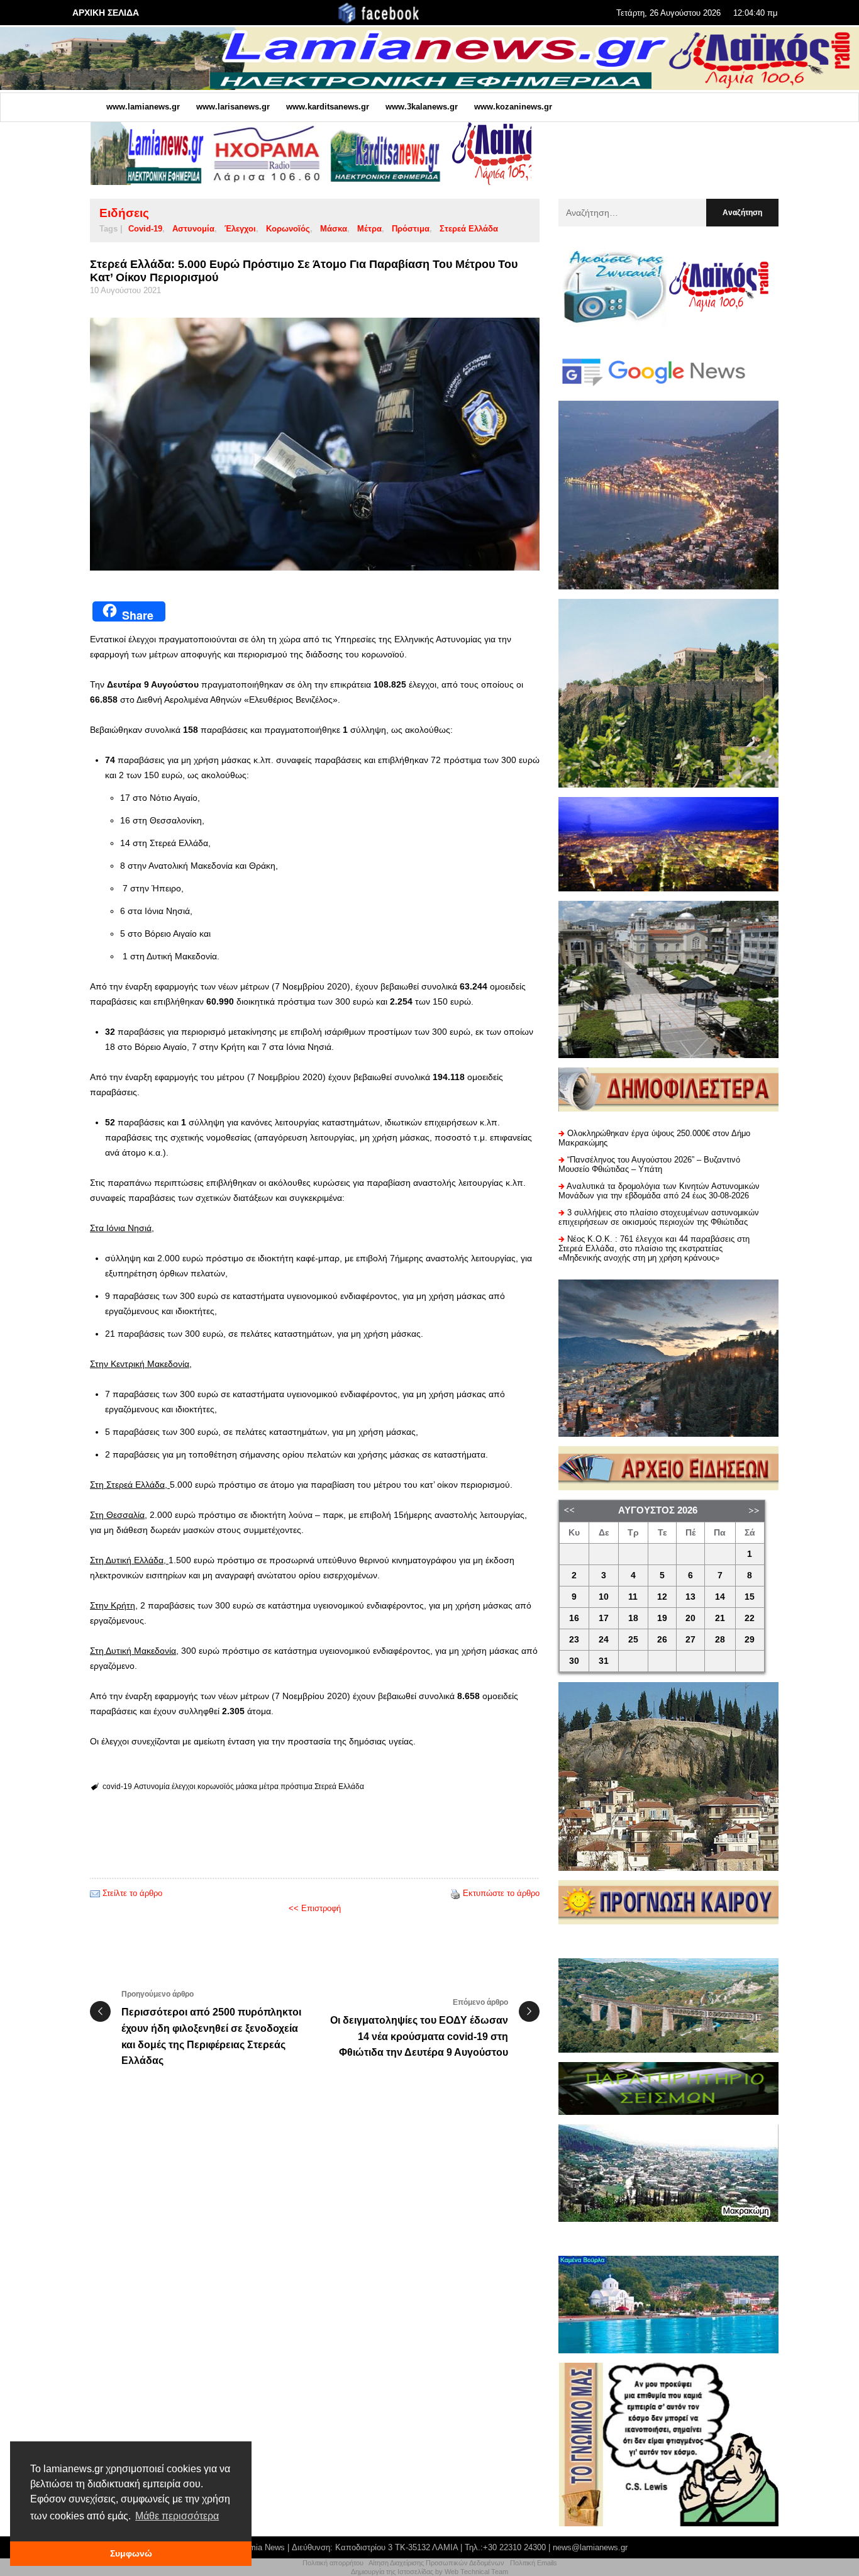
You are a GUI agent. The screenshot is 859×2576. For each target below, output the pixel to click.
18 (633, 1618)
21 (720, 1618)
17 (604, 1618)
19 (662, 1618)
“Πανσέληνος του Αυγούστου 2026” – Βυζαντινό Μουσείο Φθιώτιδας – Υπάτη (649, 1164)
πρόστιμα (411, 229)
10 (604, 1597)
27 (690, 1640)
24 (604, 1640)
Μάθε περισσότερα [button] (177, 2516)
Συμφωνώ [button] (131, 2553)
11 (633, 1597)
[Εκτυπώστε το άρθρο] (455, 1893)
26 (662, 1640)
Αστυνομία (193, 229)
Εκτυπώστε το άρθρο (501, 1893)
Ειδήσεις (124, 213)
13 (690, 1597)
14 (720, 1597)
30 (574, 1661)
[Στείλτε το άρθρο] (95, 1893)
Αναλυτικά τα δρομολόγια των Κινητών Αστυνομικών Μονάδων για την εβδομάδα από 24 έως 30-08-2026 (659, 1191)
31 (604, 1661)
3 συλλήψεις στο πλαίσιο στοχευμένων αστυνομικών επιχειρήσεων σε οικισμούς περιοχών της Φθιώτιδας (659, 1217)
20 (690, 1618)
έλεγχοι (240, 229)
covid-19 (145, 229)
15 (750, 1597)
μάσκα (334, 229)
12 (662, 1597)
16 (574, 1618)
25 (633, 1640)
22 (750, 1618)
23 (574, 1640)
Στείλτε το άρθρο (132, 1893)
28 (720, 1640)
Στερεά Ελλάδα (469, 229)
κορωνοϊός (288, 229)
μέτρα (369, 229)
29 (750, 1640)
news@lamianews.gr (590, 2547)
